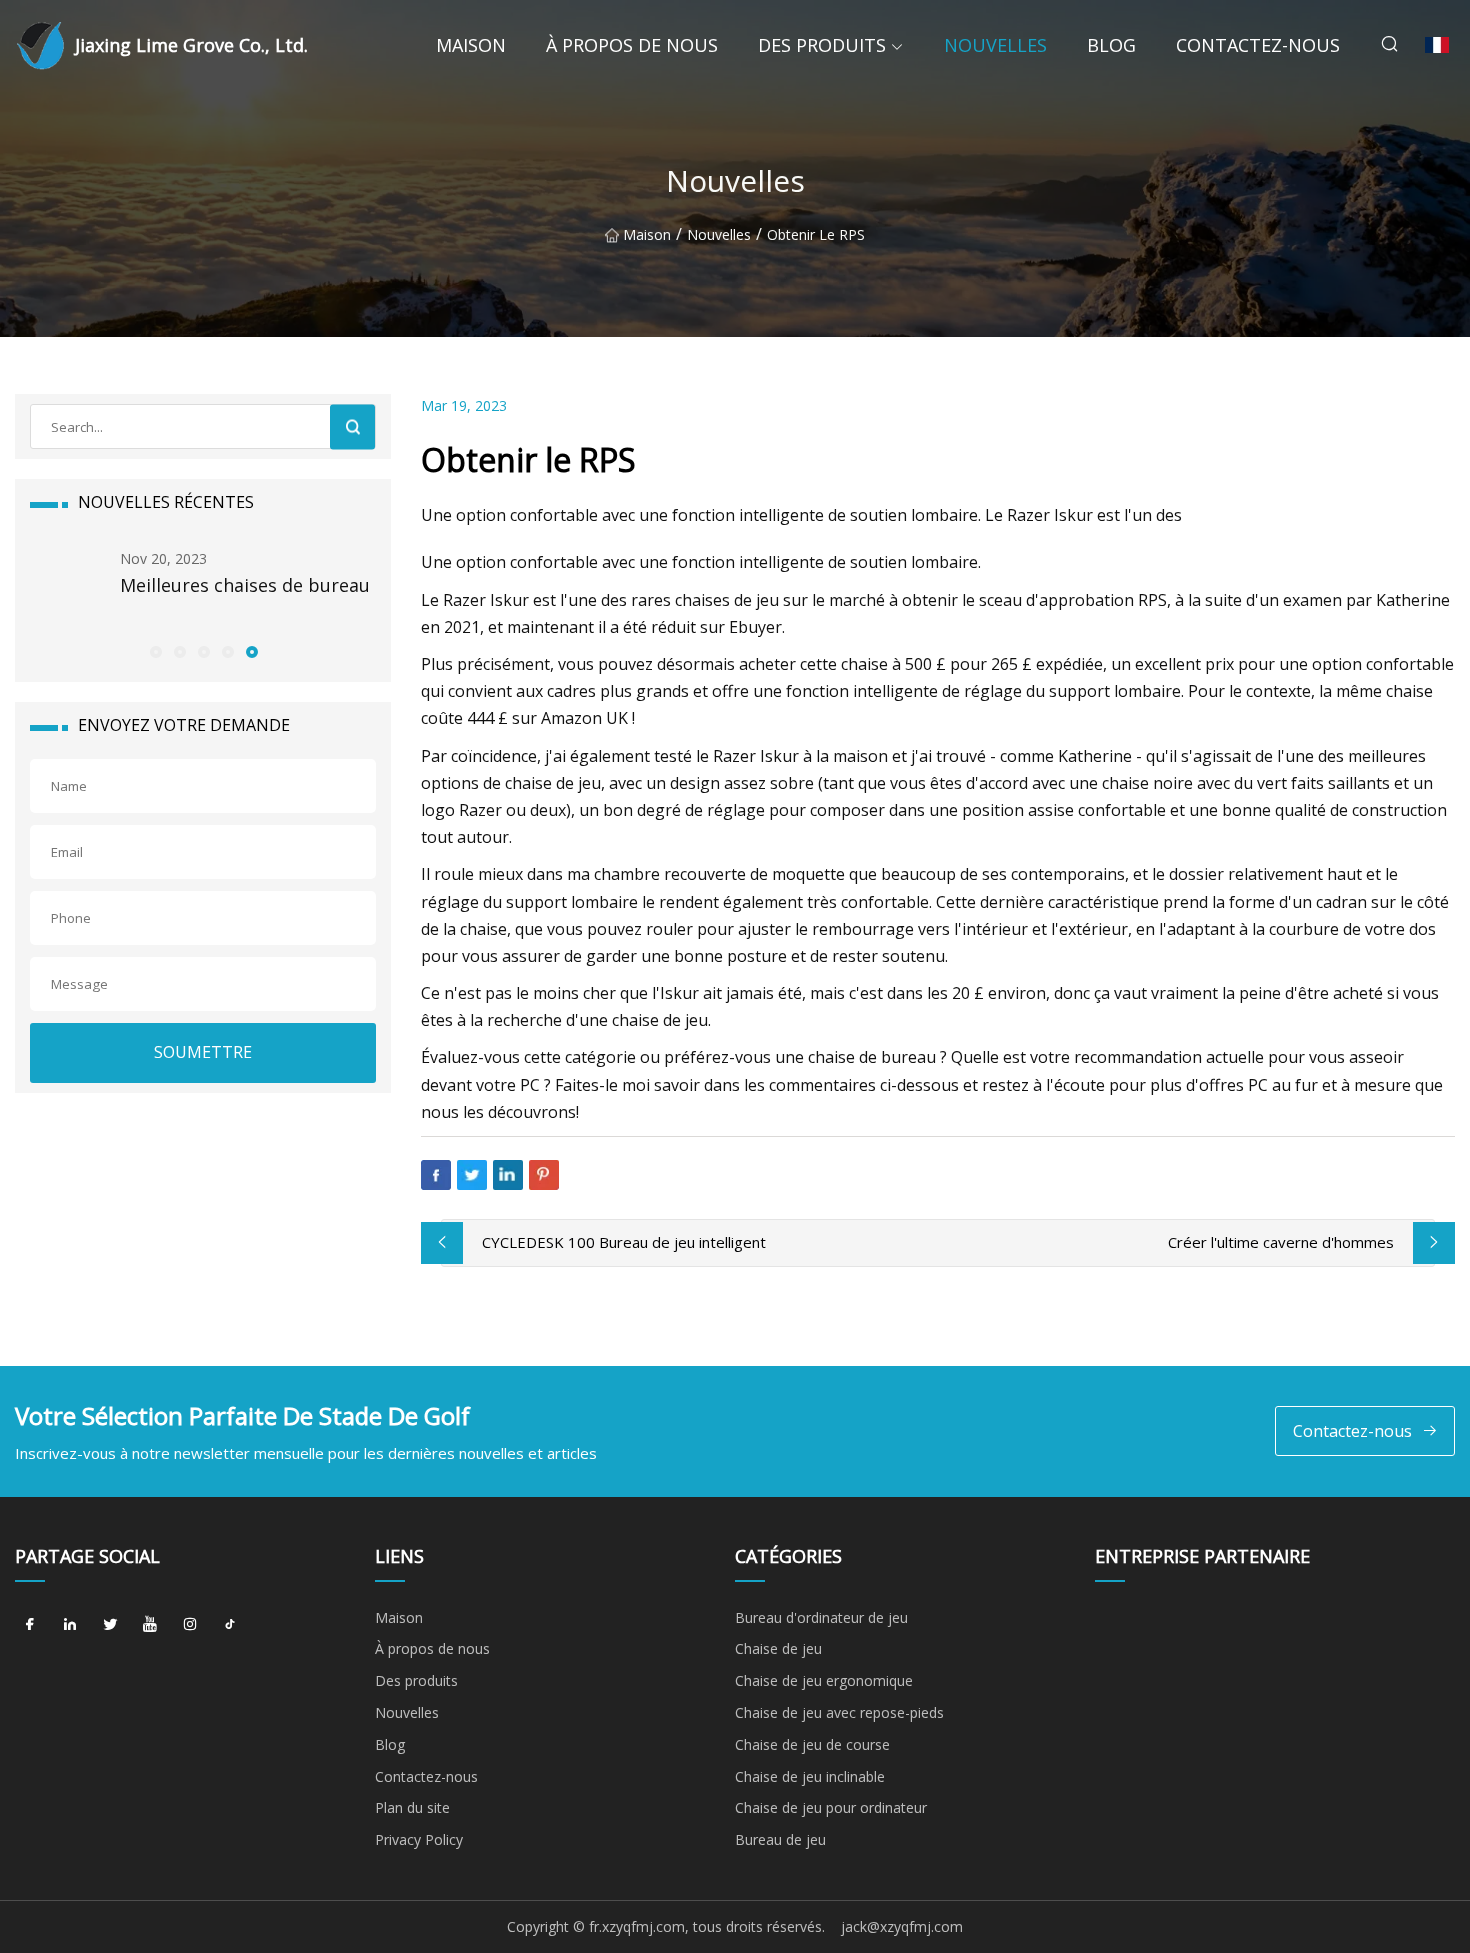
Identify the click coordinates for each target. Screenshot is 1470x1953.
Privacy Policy (419, 1839)
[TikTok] (230, 1625)
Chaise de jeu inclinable (810, 1776)
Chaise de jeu (778, 1648)
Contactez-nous (1258, 45)
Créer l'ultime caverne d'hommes (1281, 1242)
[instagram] (190, 1625)
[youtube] (150, 1625)
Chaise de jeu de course (812, 1744)
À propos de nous (632, 45)
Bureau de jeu (780, 1839)
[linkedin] (70, 1625)
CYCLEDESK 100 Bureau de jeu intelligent (624, 1242)
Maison (471, 45)
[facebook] (30, 1625)
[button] (155, 651)
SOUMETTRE (203, 1052)
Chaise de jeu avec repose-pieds (839, 1712)
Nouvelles (995, 45)
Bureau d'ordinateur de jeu (821, 1617)
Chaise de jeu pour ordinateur (831, 1807)
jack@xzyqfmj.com (902, 1926)
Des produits (822, 45)
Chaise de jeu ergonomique (824, 1680)
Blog (1111, 45)
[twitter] (110, 1625)
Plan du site (412, 1807)
